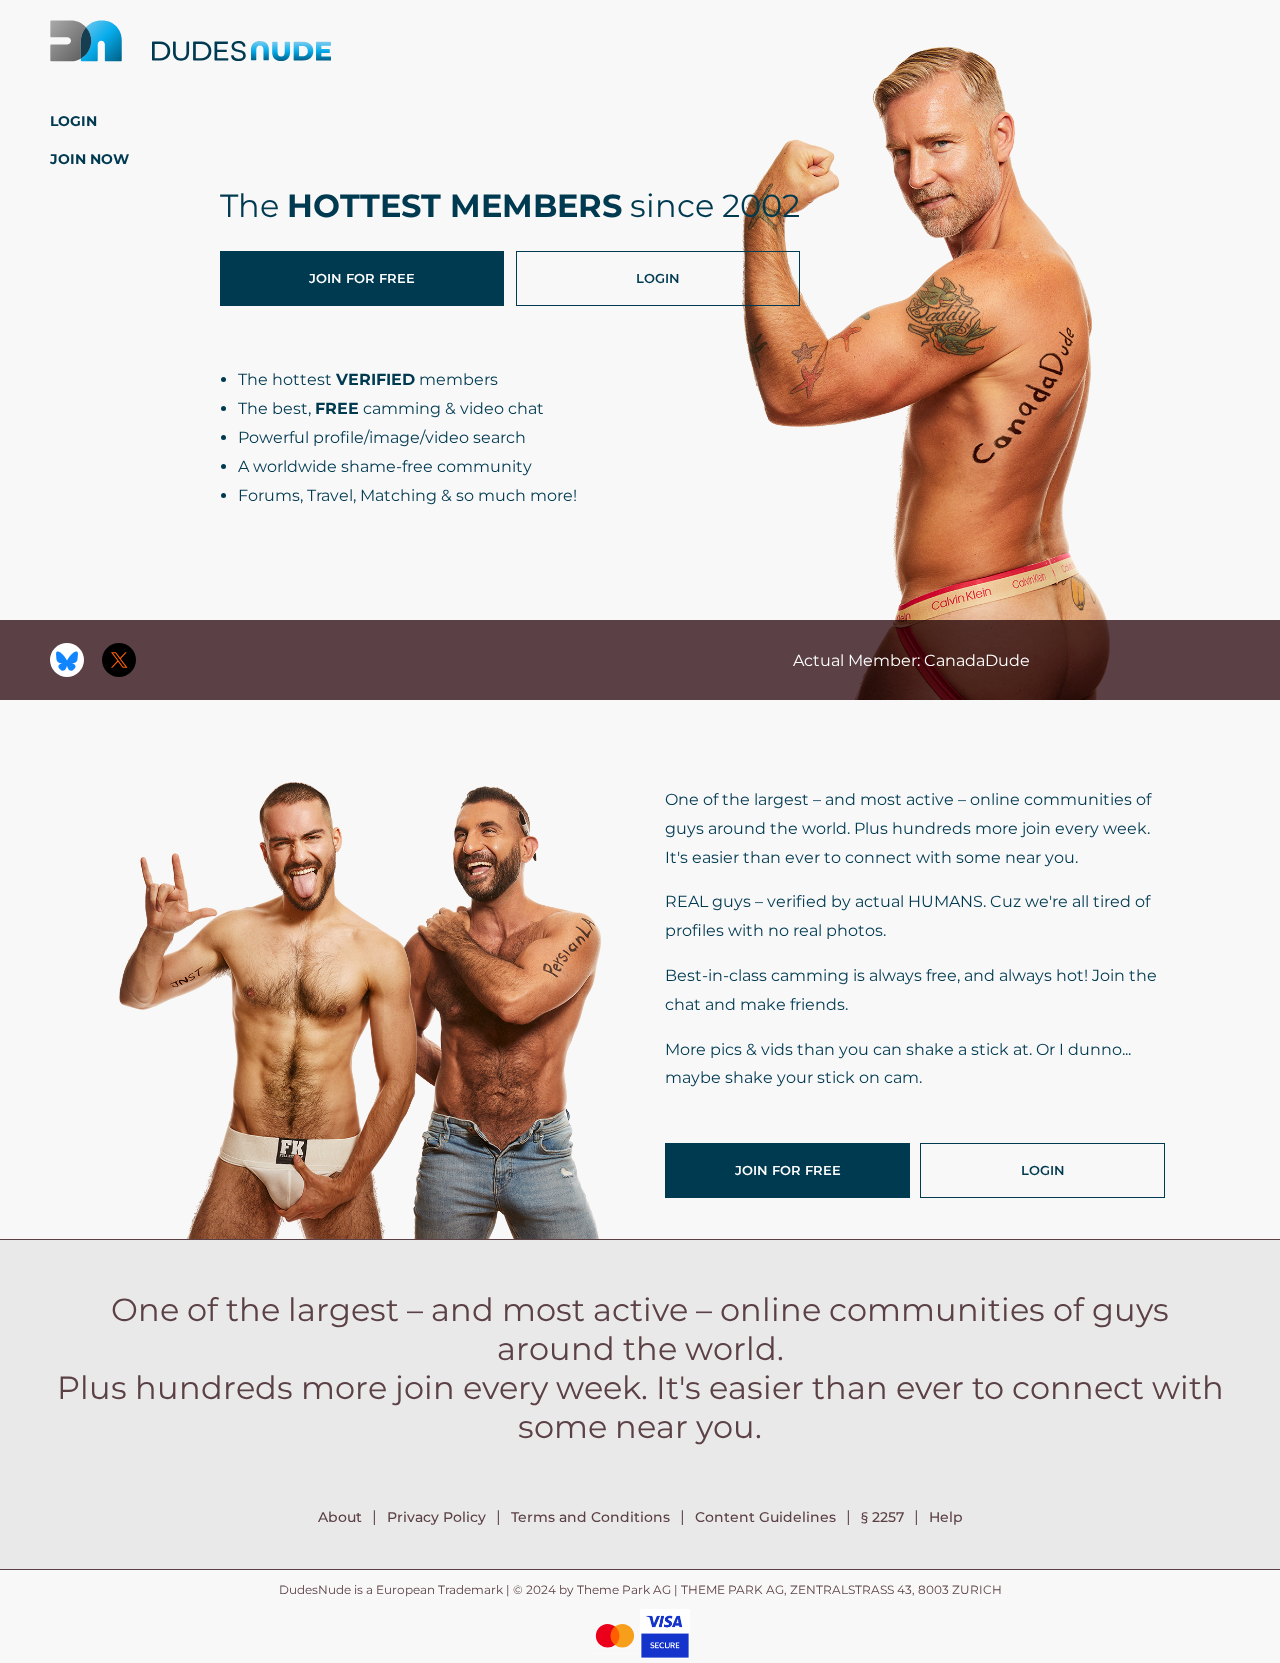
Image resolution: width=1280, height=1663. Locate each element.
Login (73, 121)
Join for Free (362, 278)
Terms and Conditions (590, 1517)
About (340, 1517)
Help (946, 1517)
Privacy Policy (436, 1517)
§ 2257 (882, 1517)
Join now (89, 159)
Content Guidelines (765, 1517)
